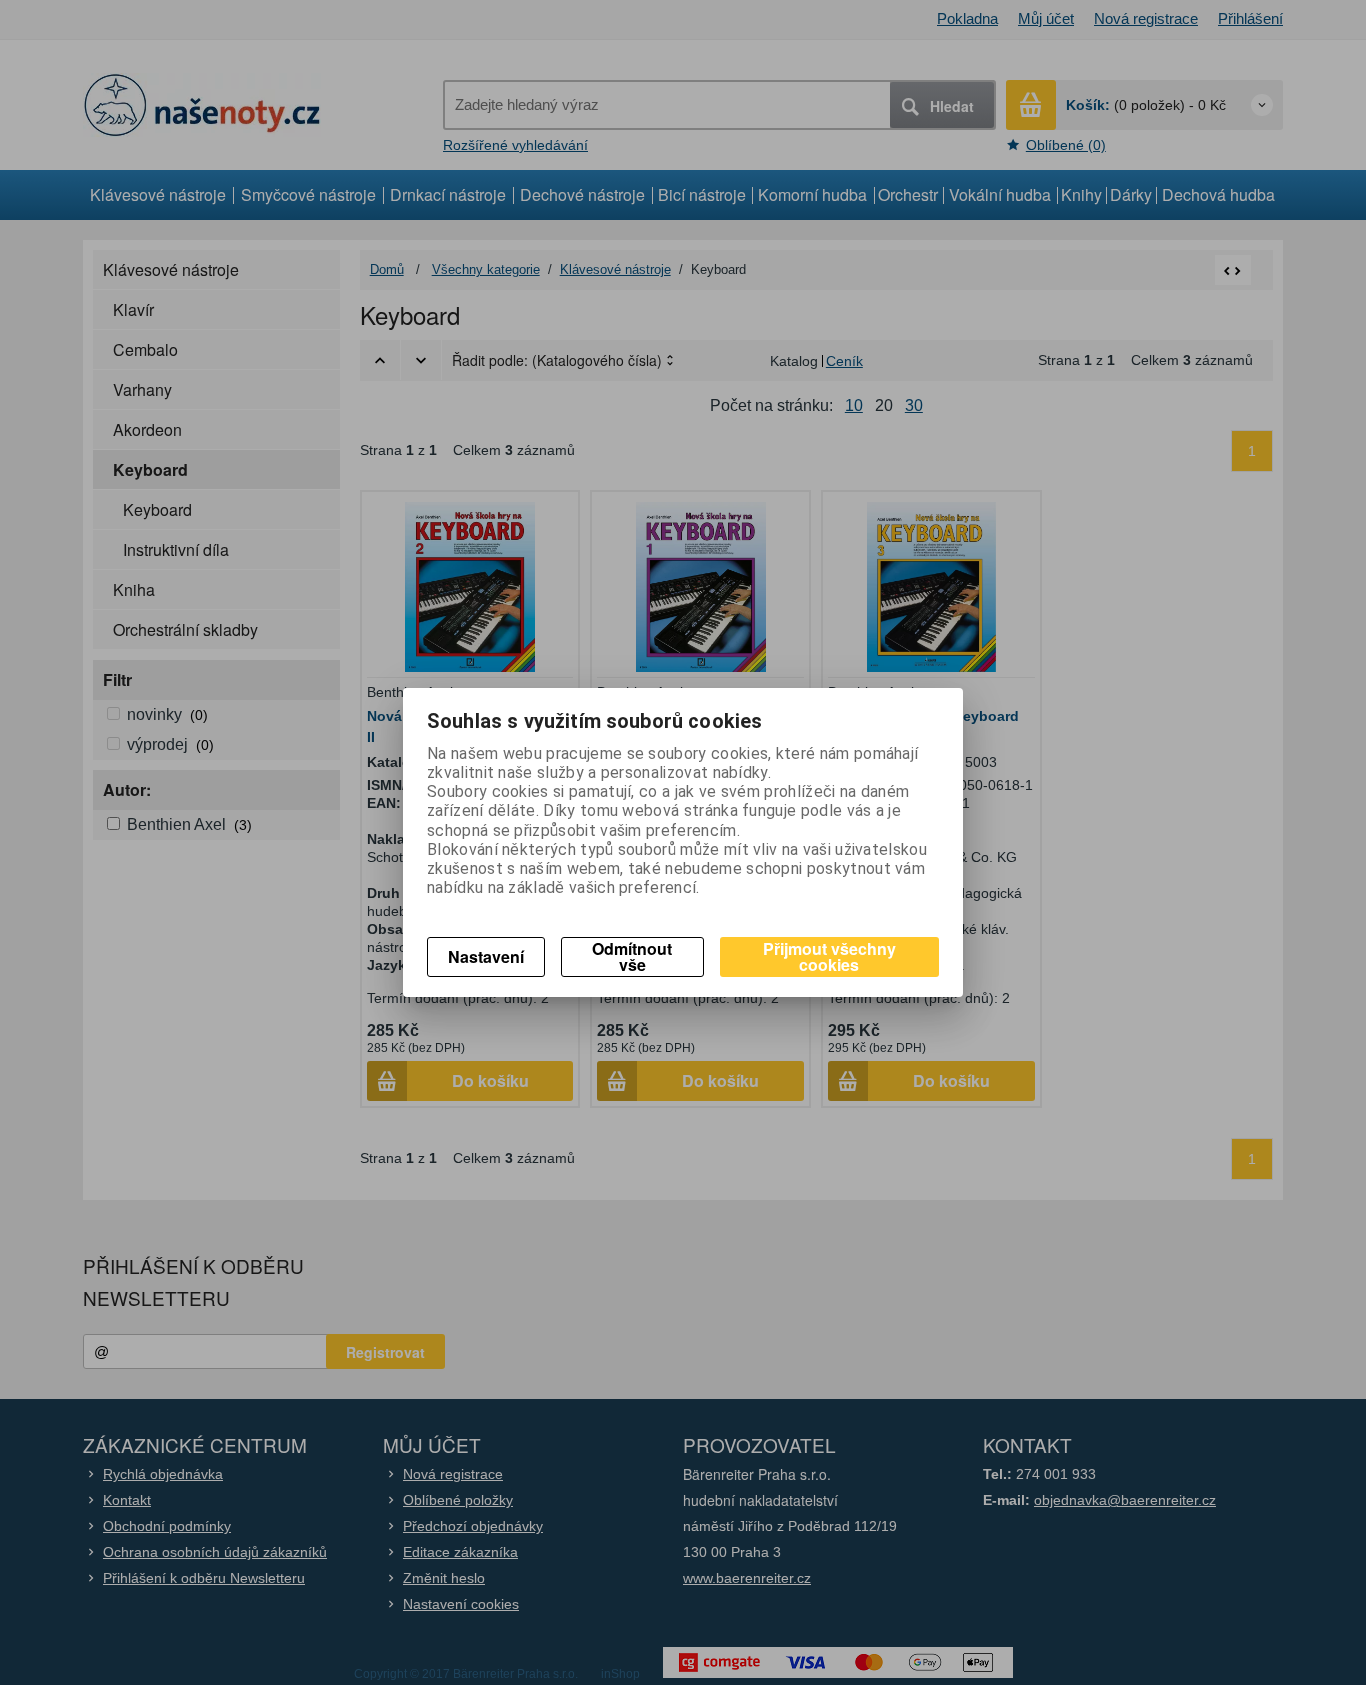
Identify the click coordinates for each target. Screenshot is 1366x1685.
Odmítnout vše (632, 956)
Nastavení (486, 956)
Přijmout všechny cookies (829, 956)
